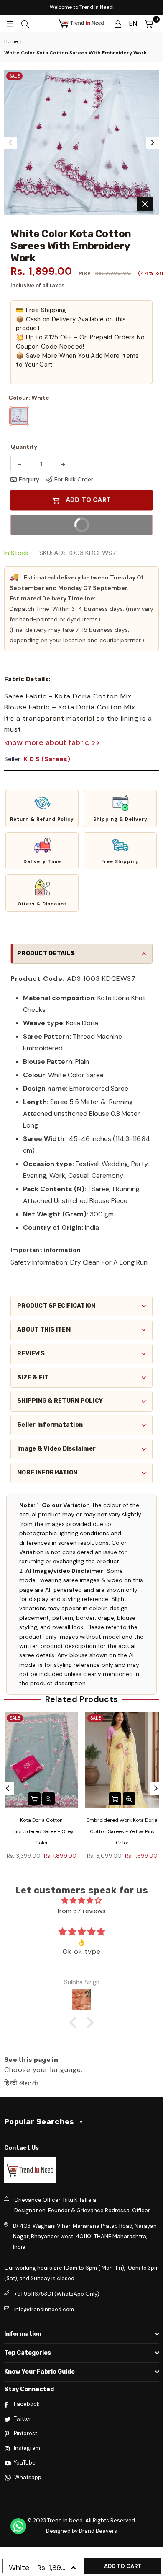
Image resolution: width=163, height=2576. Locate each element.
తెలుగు (29, 2083)
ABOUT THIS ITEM (44, 1330)
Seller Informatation (50, 1425)
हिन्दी (11, 2083)
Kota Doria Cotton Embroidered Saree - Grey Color (42, 1831)
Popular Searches (44, 2122)
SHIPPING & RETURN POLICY (60, 1401)
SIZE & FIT (33, 1377)
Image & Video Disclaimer (56, 1449)
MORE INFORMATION (47, 1473)
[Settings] (118, 23)
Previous (10, 143)
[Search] (25, 23)
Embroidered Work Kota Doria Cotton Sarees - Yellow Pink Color (122, 1831)
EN (133, 23)
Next (153, 143)
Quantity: (25, 447)
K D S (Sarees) (47, 759)
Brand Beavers (98, 2531)
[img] (81, 1900)
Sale (14, 76)
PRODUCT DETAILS (46, 953)
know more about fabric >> (52, 742)
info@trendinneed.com (44, 2309)
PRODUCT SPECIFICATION (56, 1306)
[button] (42, 808)
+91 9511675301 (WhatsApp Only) (57, 2294)
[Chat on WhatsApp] (18, 2526)
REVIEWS (31, 1354)
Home (11, 41)
